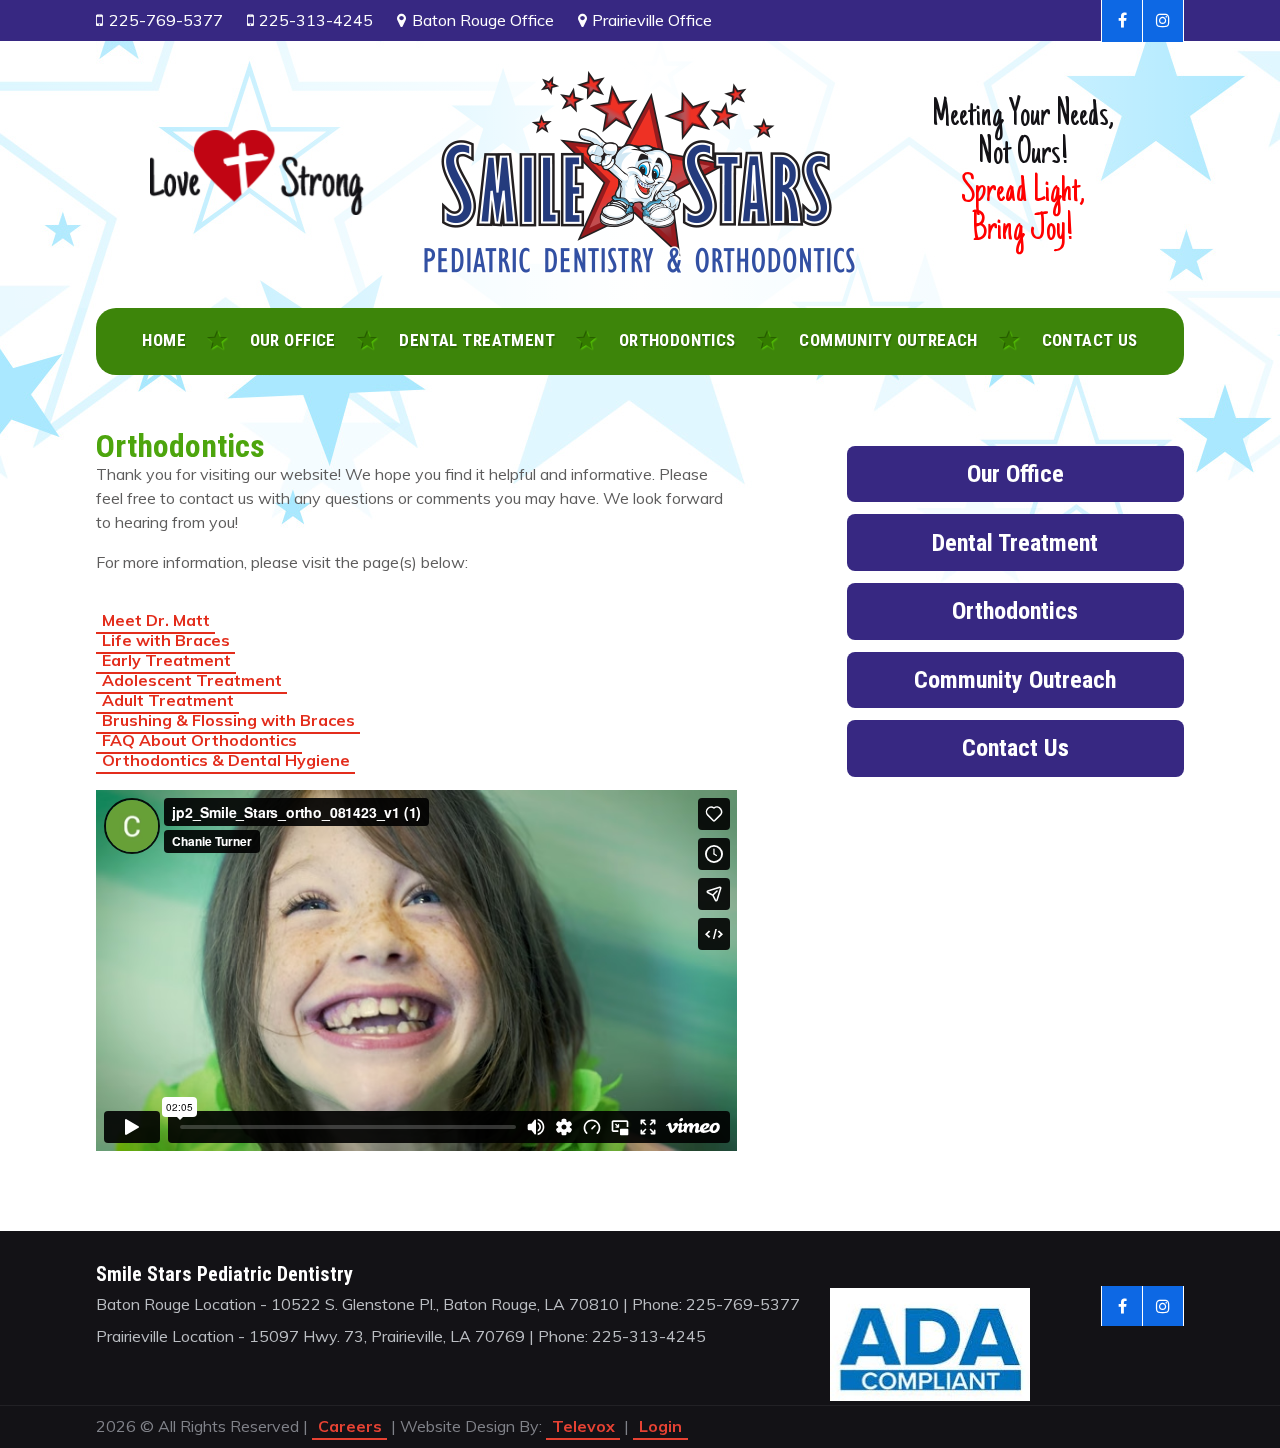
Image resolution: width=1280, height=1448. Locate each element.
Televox (583, 1426)
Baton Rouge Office (483, 20)
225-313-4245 (316, 20)
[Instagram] (1163, 21)
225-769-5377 (166, 20)
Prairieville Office (652, 20)
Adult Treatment (168, 700)
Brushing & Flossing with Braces (228, 720)
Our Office (1015, 474)
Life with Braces (166, 640)
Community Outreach (1015, 680)
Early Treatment (166, 660)
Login (660, 1426)
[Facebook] (1122, 21)
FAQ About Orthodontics (199, 740)
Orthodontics (1015, 611)
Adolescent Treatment (192, 680)
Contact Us (1015, 748)
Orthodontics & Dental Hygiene (226, 760)
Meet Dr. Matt (156, 620)
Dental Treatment (1015, 543)
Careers (350, 1426)
